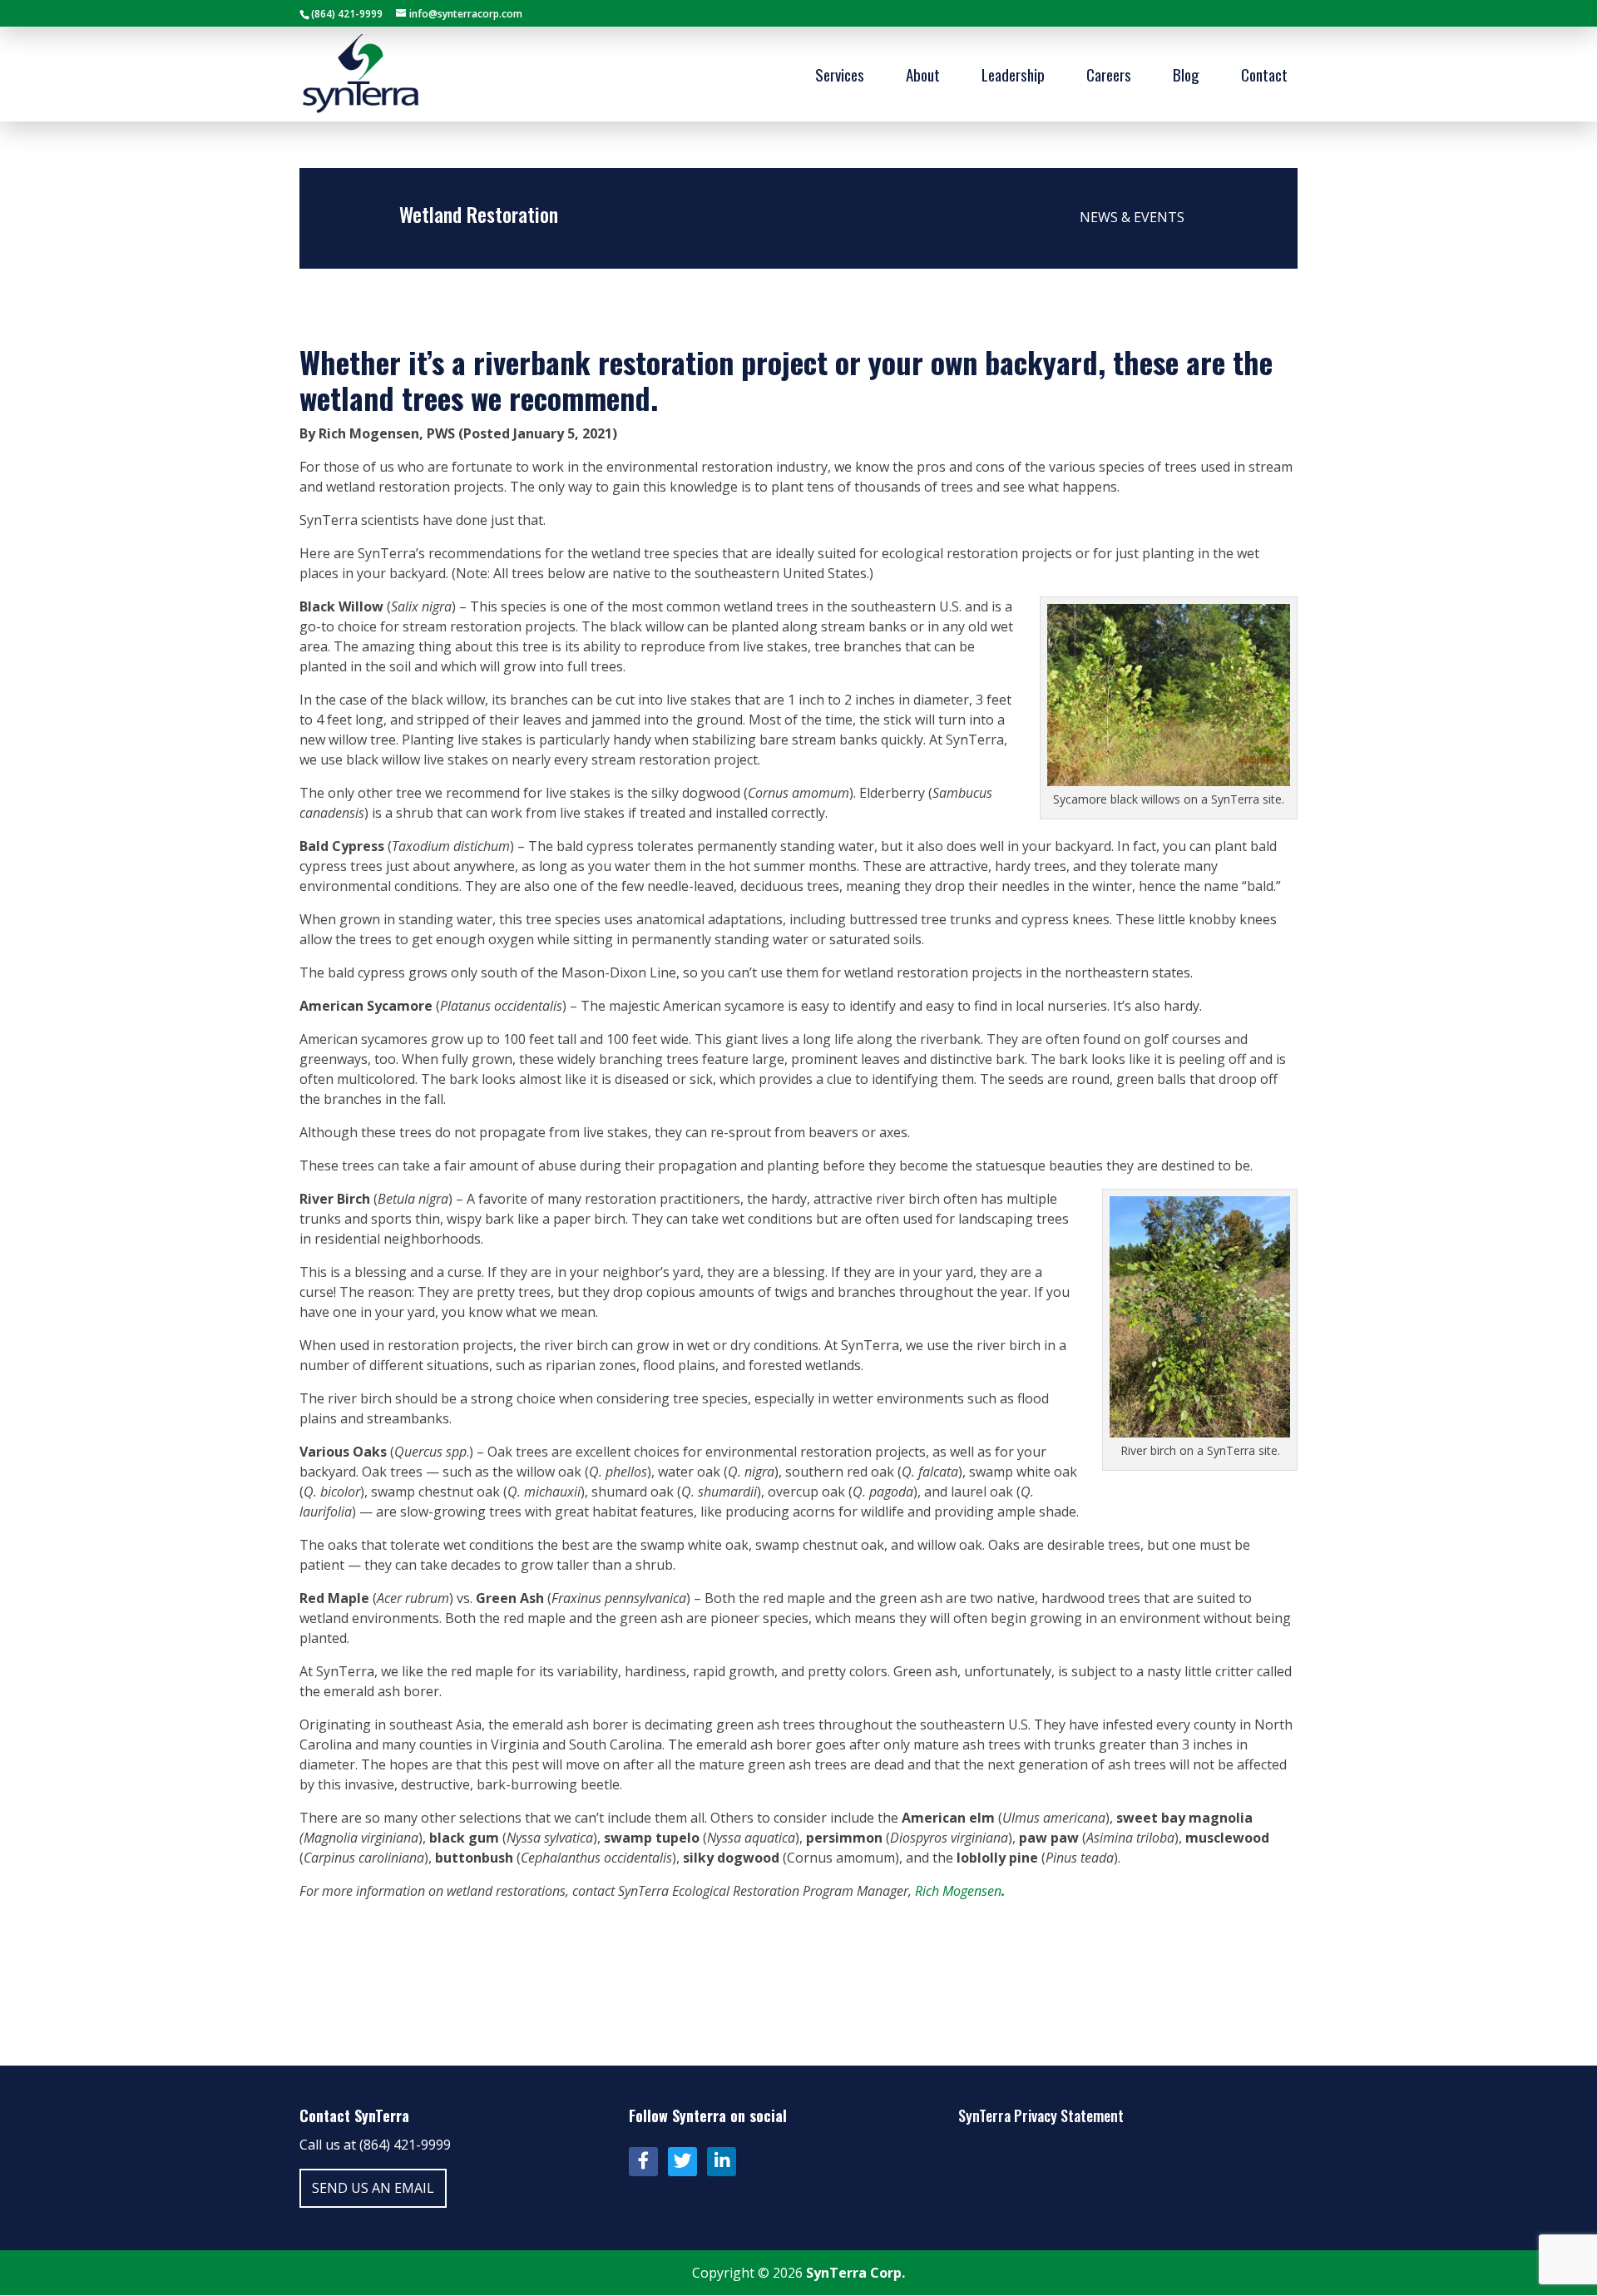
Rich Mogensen (960, 1891)
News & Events (1132, 217)
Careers (1109, 77)
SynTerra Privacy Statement (1041, 2115)
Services (840, 77)
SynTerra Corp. (855, 2273)
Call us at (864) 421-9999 (375, 2145)
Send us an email (373, 2188)
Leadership (1013, 77)
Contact (1264, 77)
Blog (1186, 77)
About (923, 77)
